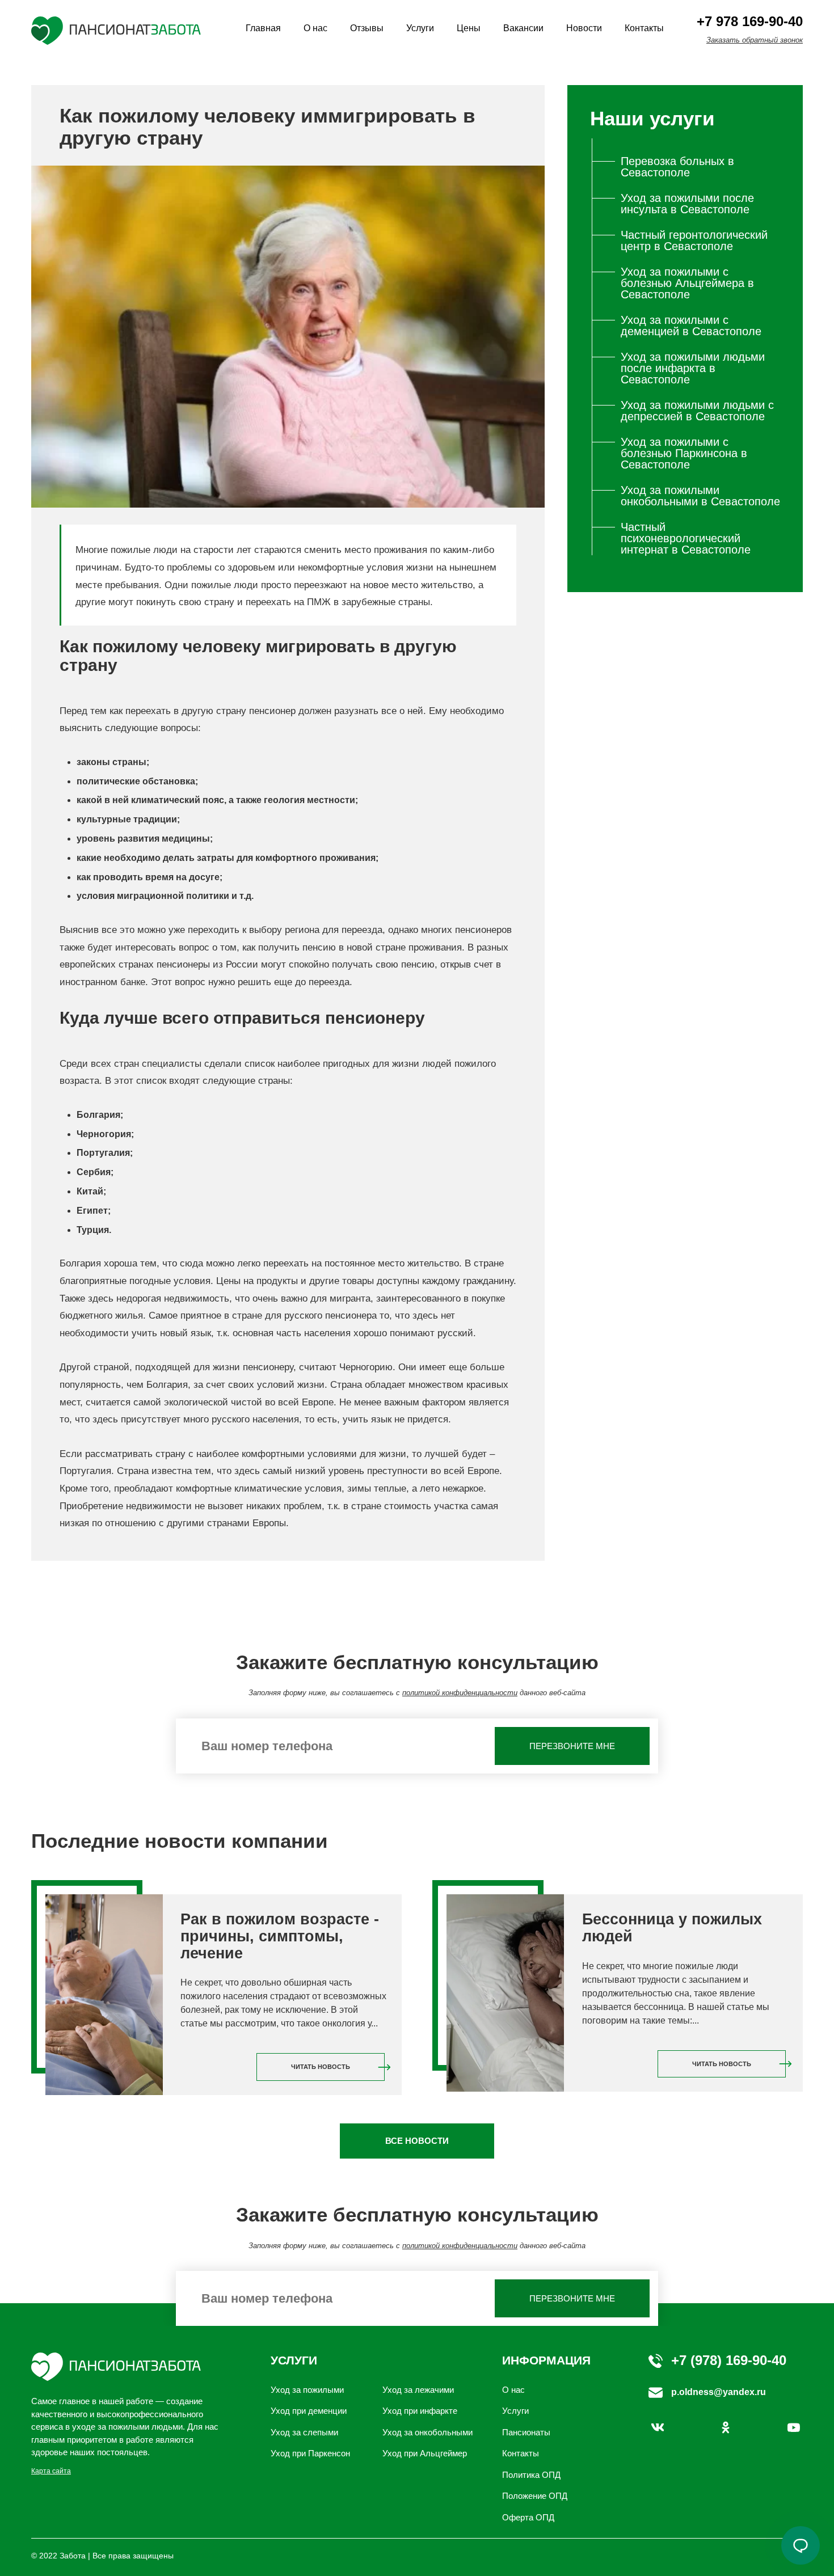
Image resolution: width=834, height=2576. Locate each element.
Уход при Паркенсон (310, 2453)
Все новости (417, 2141)
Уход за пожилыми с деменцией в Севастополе (691, 326)
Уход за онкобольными (427, 2432)
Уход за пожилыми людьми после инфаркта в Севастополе (693, 368)
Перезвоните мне (572, 1746)
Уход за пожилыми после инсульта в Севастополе (687, 204)
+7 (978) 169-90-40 (729, 2360)
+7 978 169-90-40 (750, 21)
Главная (263, 28)
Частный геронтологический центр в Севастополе (694, 240)
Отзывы (367, 28)
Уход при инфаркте (420, 2411)
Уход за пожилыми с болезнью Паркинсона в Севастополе (684, 453)
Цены (469, 28)
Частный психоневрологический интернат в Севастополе (686, 538)
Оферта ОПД (528, 2517)
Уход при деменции (309, 2411)
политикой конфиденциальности (460, 1693)
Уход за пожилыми (307, 2390)
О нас (315, 28)
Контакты (644, 28)
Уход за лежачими (418, 2390)
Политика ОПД (531, 2475)
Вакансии (523, 28)
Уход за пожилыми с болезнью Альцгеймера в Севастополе (687, 283)
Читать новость (321, 2067)
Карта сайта (51, 2471)
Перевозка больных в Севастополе (677, 167)
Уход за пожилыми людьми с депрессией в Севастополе (697, 411)
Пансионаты (526, 2432)
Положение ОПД (535, 2496)
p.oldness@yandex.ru (719, 2392)
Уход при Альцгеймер (425, 2453)
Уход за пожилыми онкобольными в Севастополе (700, 496)
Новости (584, 28)
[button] (801, 2545)
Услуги (420, 28)
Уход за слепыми (304, 2432)
